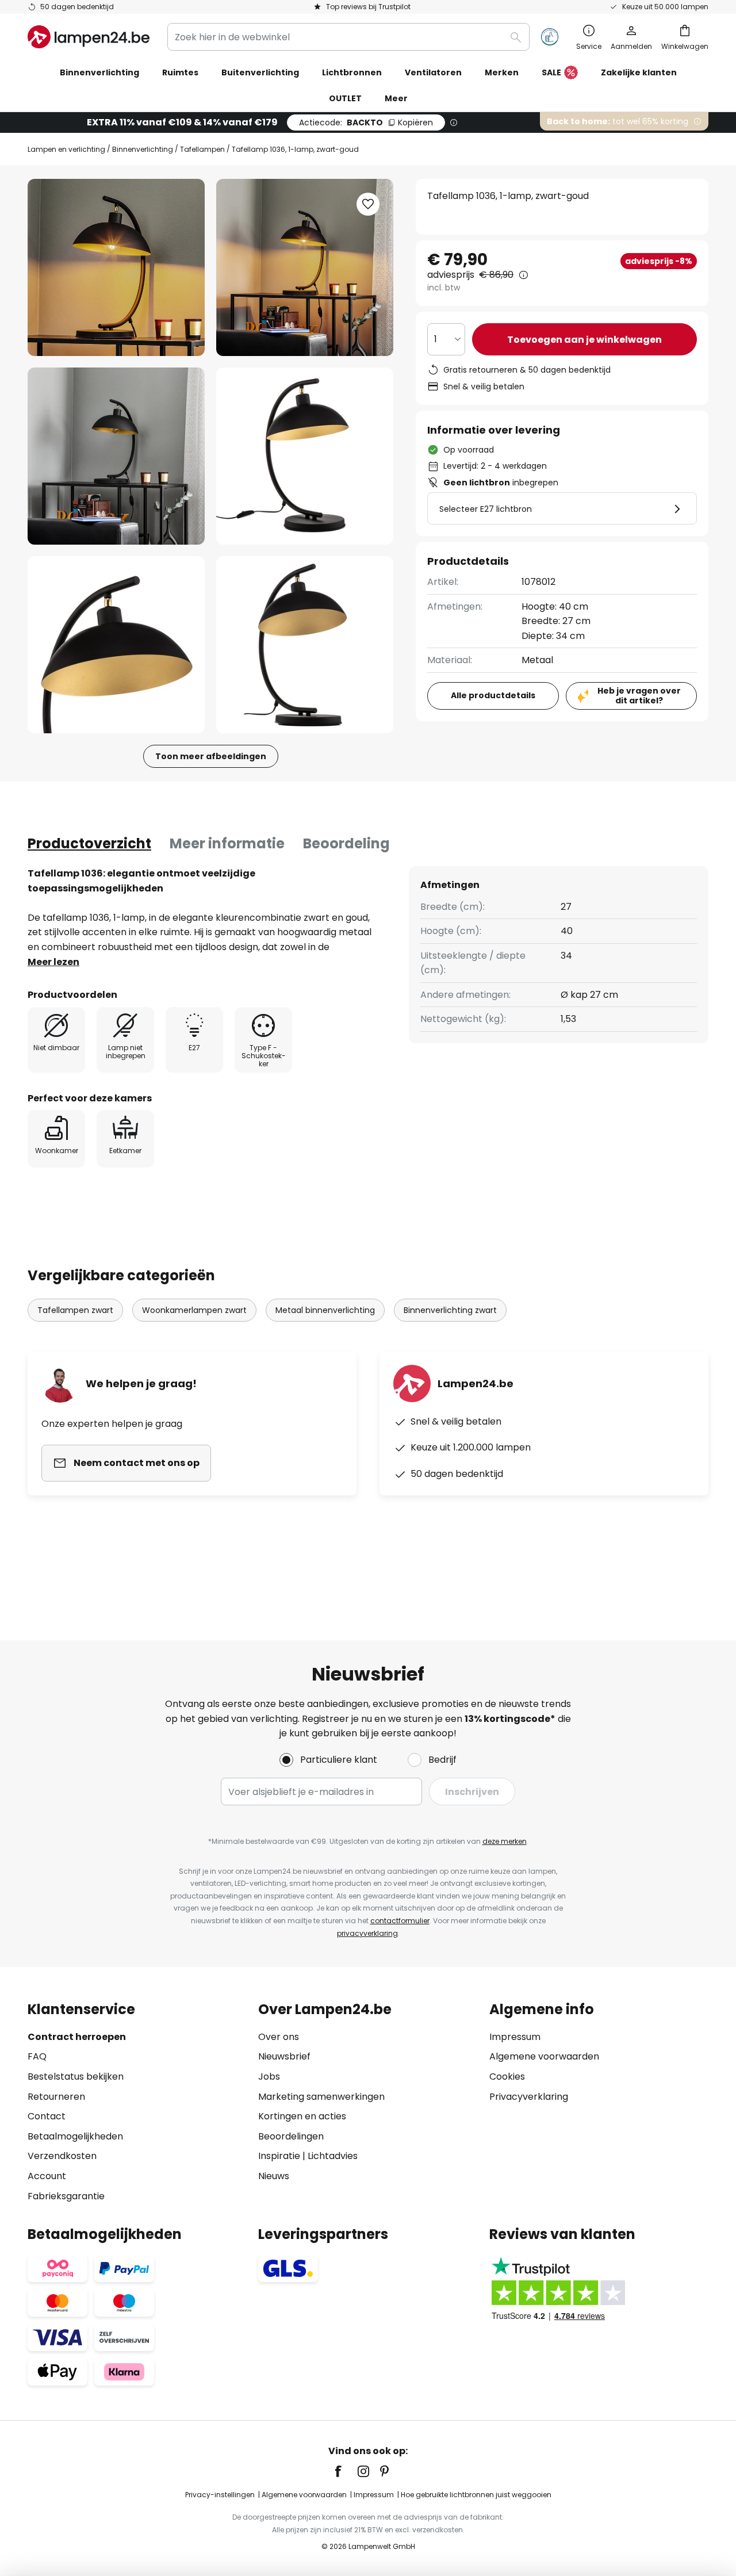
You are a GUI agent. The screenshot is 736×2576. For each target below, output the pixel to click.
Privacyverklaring (529, 2097)
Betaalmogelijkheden (75, 2136)
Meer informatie (227, 843)
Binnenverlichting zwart (450, 1310)
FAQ (37, 2056)
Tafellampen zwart (75, 1310)
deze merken (505, 1841)
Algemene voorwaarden (544, 2056)
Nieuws (274, 2176)
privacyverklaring (367, 1933)
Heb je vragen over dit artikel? (639, 696)
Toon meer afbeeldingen (211, 756)
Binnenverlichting (143, 149)
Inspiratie (279, 2156)
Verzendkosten (62, 2156)
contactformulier (400, 1921)
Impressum (515, 2037)
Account (47, 2176)
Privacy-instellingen (220, 2495)
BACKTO (366, 123)
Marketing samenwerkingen (321, 2097)
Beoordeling (346, 843)
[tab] (89, 844)
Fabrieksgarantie (66, 2196)
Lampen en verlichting (66, 149)
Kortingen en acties (302, 2116)
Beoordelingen (291, 2136)
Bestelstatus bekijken (76, 2077)
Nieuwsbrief (284, 2056)
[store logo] (89, 37)
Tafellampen (202, 149)
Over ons (279, 2037)
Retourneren (56, 2097)
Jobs (269, 2077)
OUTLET (345, 98)
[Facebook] (346, 2471)
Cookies (507, 2077)
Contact (47, 2116)
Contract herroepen (77, 2037)
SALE (551, 72)
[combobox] (348, 37)
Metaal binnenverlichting (325, 1310)
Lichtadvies (333, 2156)
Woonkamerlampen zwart (194, 1310)
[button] (116, 456)
